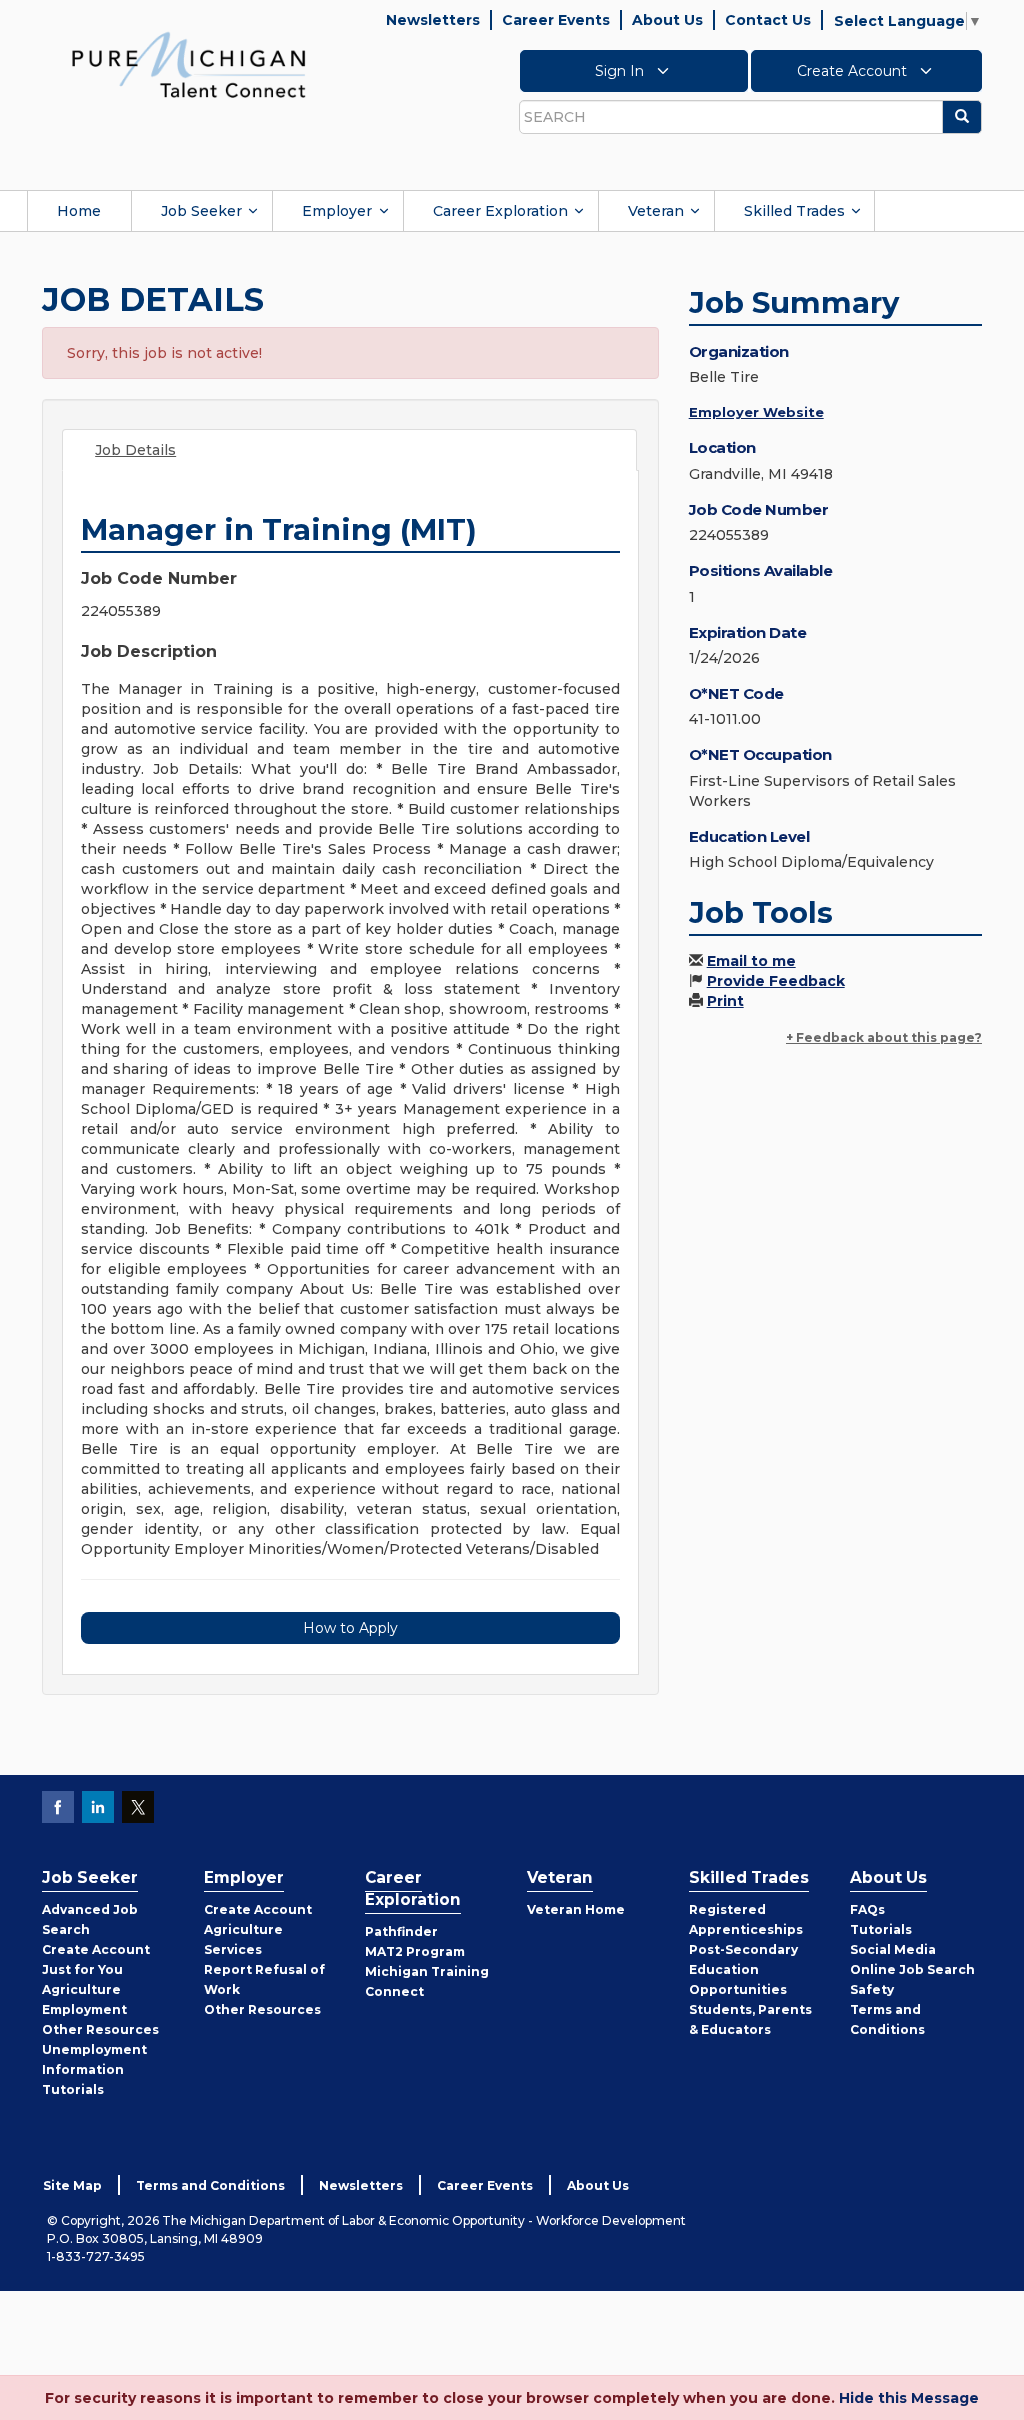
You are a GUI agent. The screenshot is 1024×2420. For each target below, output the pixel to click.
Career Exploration (500, 211)
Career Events (556, 20)
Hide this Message (909, 2398)
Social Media (893, 1949)
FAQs (867, 1909)
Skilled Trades (794, 211)
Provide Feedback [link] (776, 981)
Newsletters (433, 20)
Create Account (854, 71)
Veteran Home (576, 1909)
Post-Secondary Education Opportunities (743, 1969)
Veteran (656, 211)
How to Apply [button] (350, 1628)
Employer (337, 211)
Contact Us (768, 20)
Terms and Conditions (210, 2185)
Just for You (82, 1969)
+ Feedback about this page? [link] (884, 1037)
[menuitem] (79, 211)
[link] (189, 64)
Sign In (621, 71)
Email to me (751, 961)
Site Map (72, 2185)
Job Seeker (201, 211)
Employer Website (756, 412)
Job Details (135, 450)
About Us (667, 20)
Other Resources (100, 2029)
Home (79, 211)
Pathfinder (401, 1931)
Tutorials (73, 2089)
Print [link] (725, 1001)
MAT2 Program (415, 1951)
